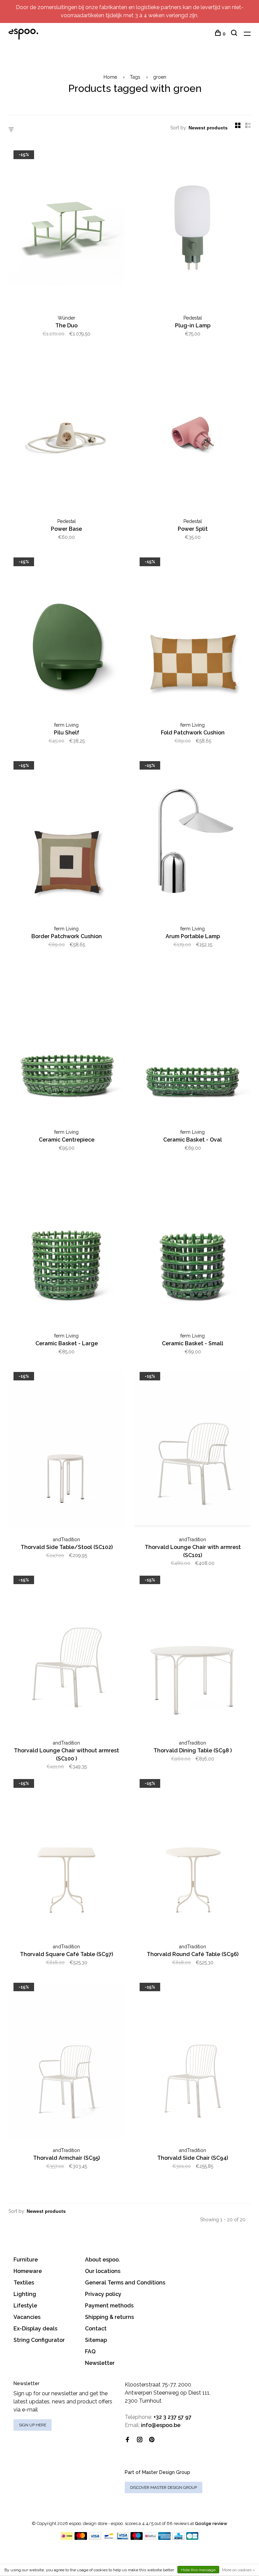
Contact (96, 2329)
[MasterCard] (81, 2538)
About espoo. (103, 2260)
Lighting (25, 2294)
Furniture (26, 2260)
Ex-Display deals (35, 2329)
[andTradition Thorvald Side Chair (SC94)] (193, 2061)
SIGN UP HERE (33, 2425)
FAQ (90, 2352)
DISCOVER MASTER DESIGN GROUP (164, 2487)
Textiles (24, 2283)
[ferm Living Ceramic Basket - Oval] (193, 1044)
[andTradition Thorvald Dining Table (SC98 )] (193, 1654)
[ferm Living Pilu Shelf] (66, 636)
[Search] (235, 34)
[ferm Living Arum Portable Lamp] (193, 840)
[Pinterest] (152, 2440)
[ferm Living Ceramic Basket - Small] (193, 1247)
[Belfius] (150, 2538)
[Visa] (95, 2538)
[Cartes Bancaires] (192, 2538)
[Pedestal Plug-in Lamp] (193, 229)
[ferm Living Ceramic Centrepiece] (66, 1044)
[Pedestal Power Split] (193, 433)
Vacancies (27, 2317)
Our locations (103, 2271)
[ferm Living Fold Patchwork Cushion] (193, 636)
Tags (135, 77)
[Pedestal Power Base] (66, 433)
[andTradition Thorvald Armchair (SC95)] (66, 2061)
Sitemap (96, 2340)
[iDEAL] (67, 2538)
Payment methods (109, 2306)
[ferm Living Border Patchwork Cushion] (66, 840)
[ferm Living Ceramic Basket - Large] (66, 1247)
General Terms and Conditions (125, 2283)
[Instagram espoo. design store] (140, 2440)
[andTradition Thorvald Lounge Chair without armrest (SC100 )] (66, 1654)
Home (110, 77)
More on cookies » (238, 2570)
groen (160, 77)
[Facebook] (127, 2440)
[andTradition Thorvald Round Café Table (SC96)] (193, 1858)
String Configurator (39, 2340)
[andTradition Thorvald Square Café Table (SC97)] (66, 1858)
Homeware (28, 2271)
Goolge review (211, 2523)
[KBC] (178, 2538)
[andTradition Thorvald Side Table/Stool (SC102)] (66, 1451)
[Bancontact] (109, 2538)
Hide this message (198, 2570)
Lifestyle (25, 2306)
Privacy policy (103, 2294)
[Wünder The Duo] (66, 229)
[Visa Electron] (123, 2538)
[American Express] (164, 2538)
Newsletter (100, 2363)
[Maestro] (137, 2538)
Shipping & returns (109, 2317)
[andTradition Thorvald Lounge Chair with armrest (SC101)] (193, 1451)
